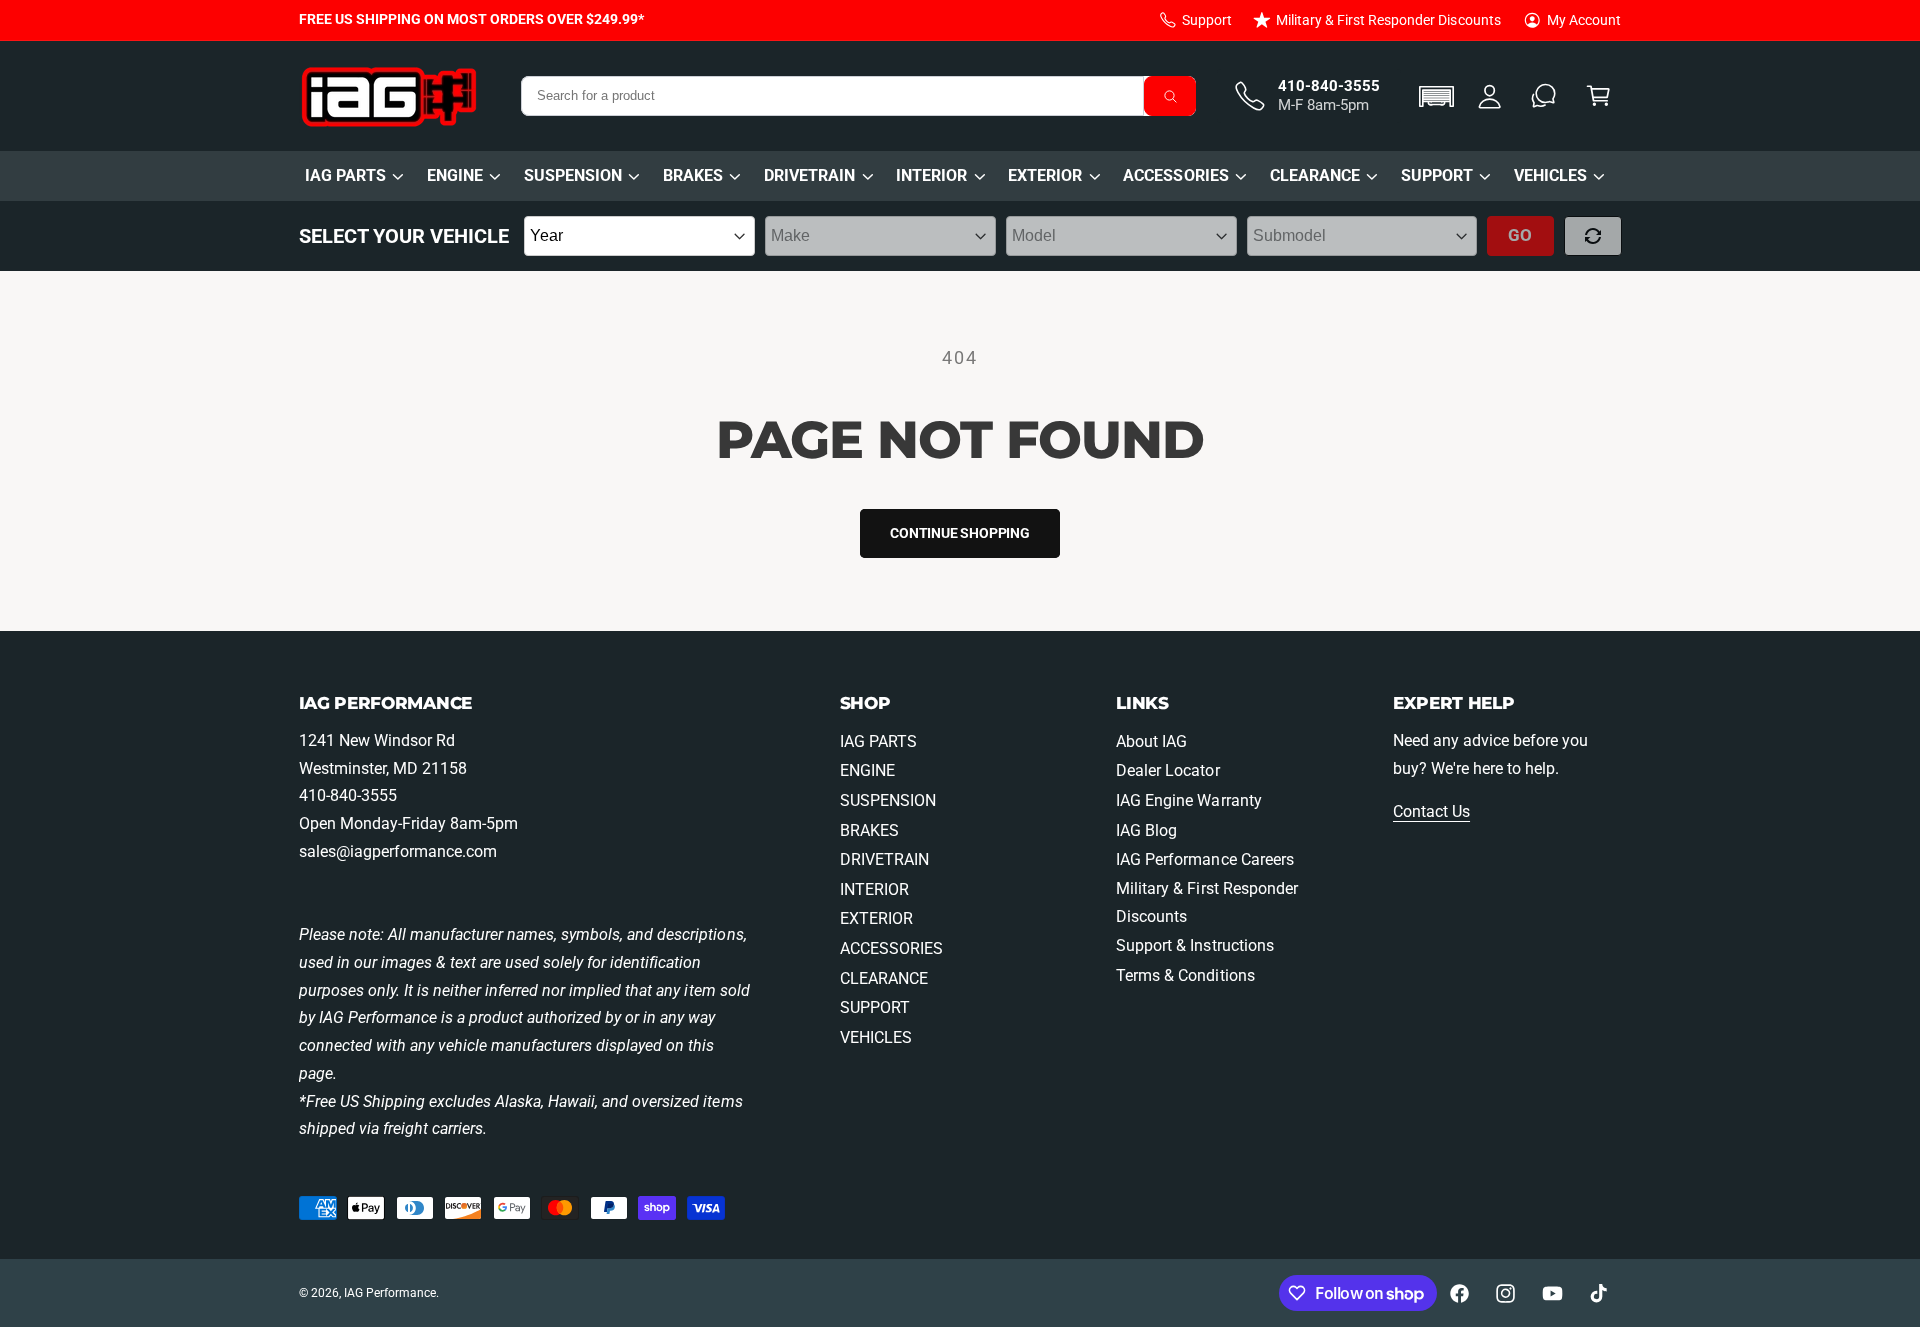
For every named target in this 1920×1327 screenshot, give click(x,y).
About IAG (1151, 741)
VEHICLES (1550, 175)
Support (1207, 20)
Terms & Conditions (1185, 975)
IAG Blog (1146, 830)
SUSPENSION (573, 175)
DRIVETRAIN (809, 175)
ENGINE (455, 175)
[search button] (1170, 96)
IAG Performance (390, 1293)
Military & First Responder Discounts (1388, 20)
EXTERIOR (1045, 175)
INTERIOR (931, 175)
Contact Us (1431, 811)
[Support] (1544, 96)
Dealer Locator (1167, 770)
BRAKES (693, 175)
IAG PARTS (345, 175)
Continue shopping (960, 533)
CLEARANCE (1315, 175)
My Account (1584, 20)
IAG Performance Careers (1204, 859)
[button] (1439, 96)
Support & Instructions (1194, 945)
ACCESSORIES (1175, 175)
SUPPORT (1437, 175)
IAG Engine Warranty (1188, 800)
